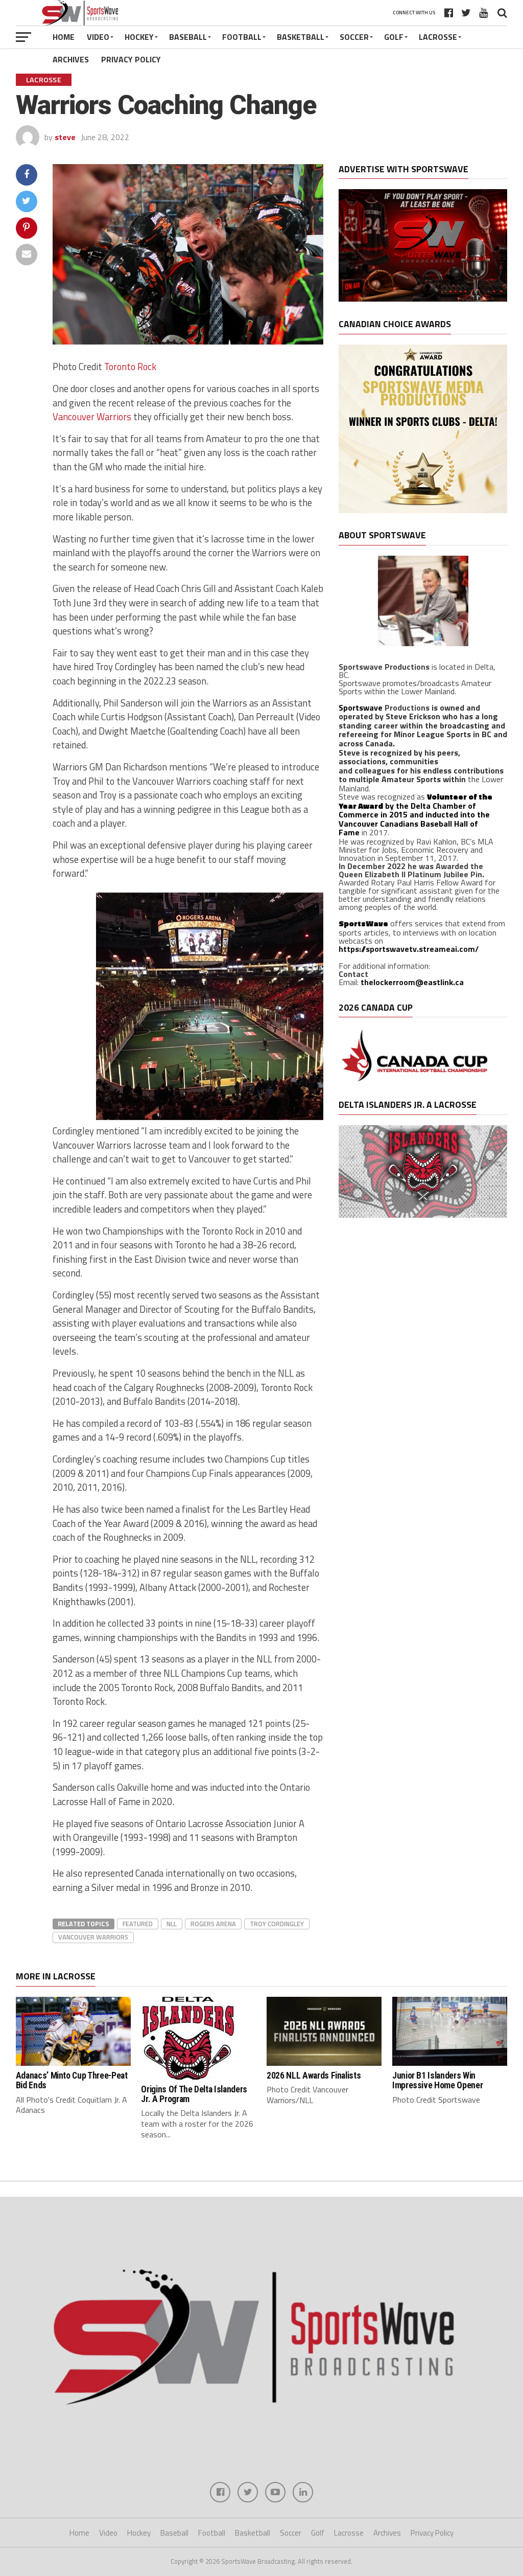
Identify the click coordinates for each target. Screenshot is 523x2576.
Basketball (301, 37)
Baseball (188, 37)
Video (98, 37)
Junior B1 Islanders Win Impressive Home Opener (437, 2080)
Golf (394, 37)
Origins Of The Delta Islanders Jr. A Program (194, 2094)
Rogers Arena (213, 1924)
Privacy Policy (131, 59)
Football (242, 37)
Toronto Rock (130, 367)
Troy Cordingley (277, 1924)
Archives (71, 59)
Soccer (354, 37)
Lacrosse (438, 37)
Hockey (139, 37)
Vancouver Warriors (92, 417)
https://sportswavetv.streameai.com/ (409, 949)
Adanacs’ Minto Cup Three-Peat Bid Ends (72, 2080)
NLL (172, 1924)
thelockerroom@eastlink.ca (412, 982)
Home (64, 37)
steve (65, 137)
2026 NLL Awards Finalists (314, 2076)
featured (138, 1924)
